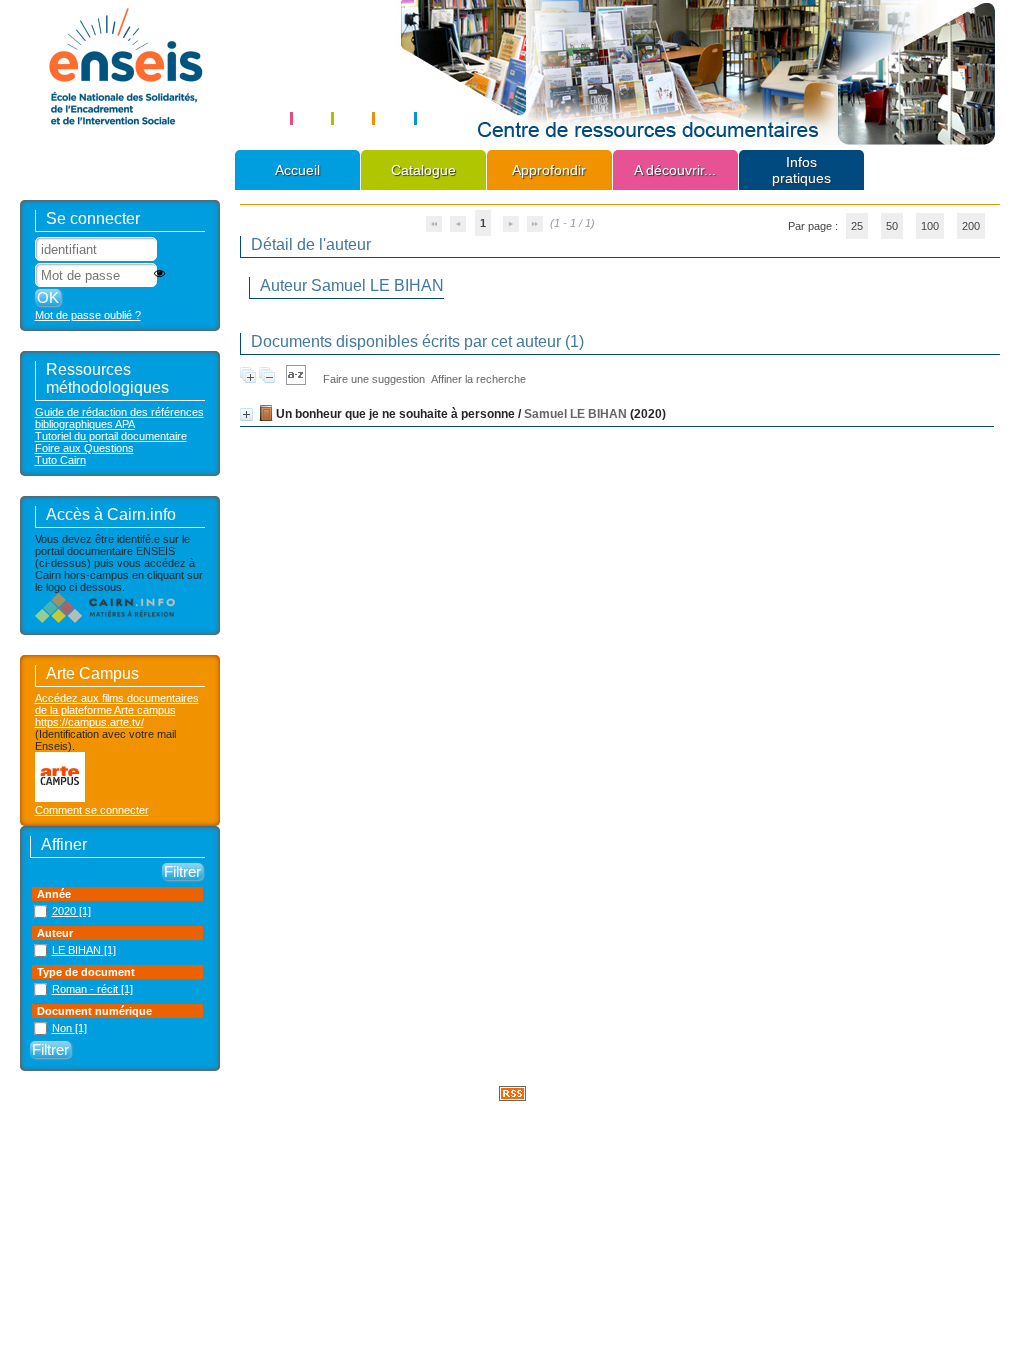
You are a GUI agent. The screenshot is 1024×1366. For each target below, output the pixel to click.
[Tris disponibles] (296, 379)
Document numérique (94, 1011)
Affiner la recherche (478, 379)
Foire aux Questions (84, 448)
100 (930, 226)
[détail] (246, 414)
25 (857, 226)
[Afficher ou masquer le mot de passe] (159, 273)
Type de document (86, 972)
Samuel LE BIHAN (575, 414)
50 (892, 226)
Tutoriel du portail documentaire (111, 436)
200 (971, 226)
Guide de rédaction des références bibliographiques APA (119, 418)
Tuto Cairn (60, 460)
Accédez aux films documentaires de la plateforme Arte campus (117, 704)
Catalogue (423, 170)
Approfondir (549, 170)
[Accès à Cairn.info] (105, 619)
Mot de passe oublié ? (88, 315)
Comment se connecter (92, 810)
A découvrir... (675, 170)
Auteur (55, 933)
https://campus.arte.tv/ (89, 722)
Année (54, 894)
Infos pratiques (801, 170)
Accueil (297, 170)
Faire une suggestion (374, 379)
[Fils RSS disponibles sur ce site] (512, 1092)
